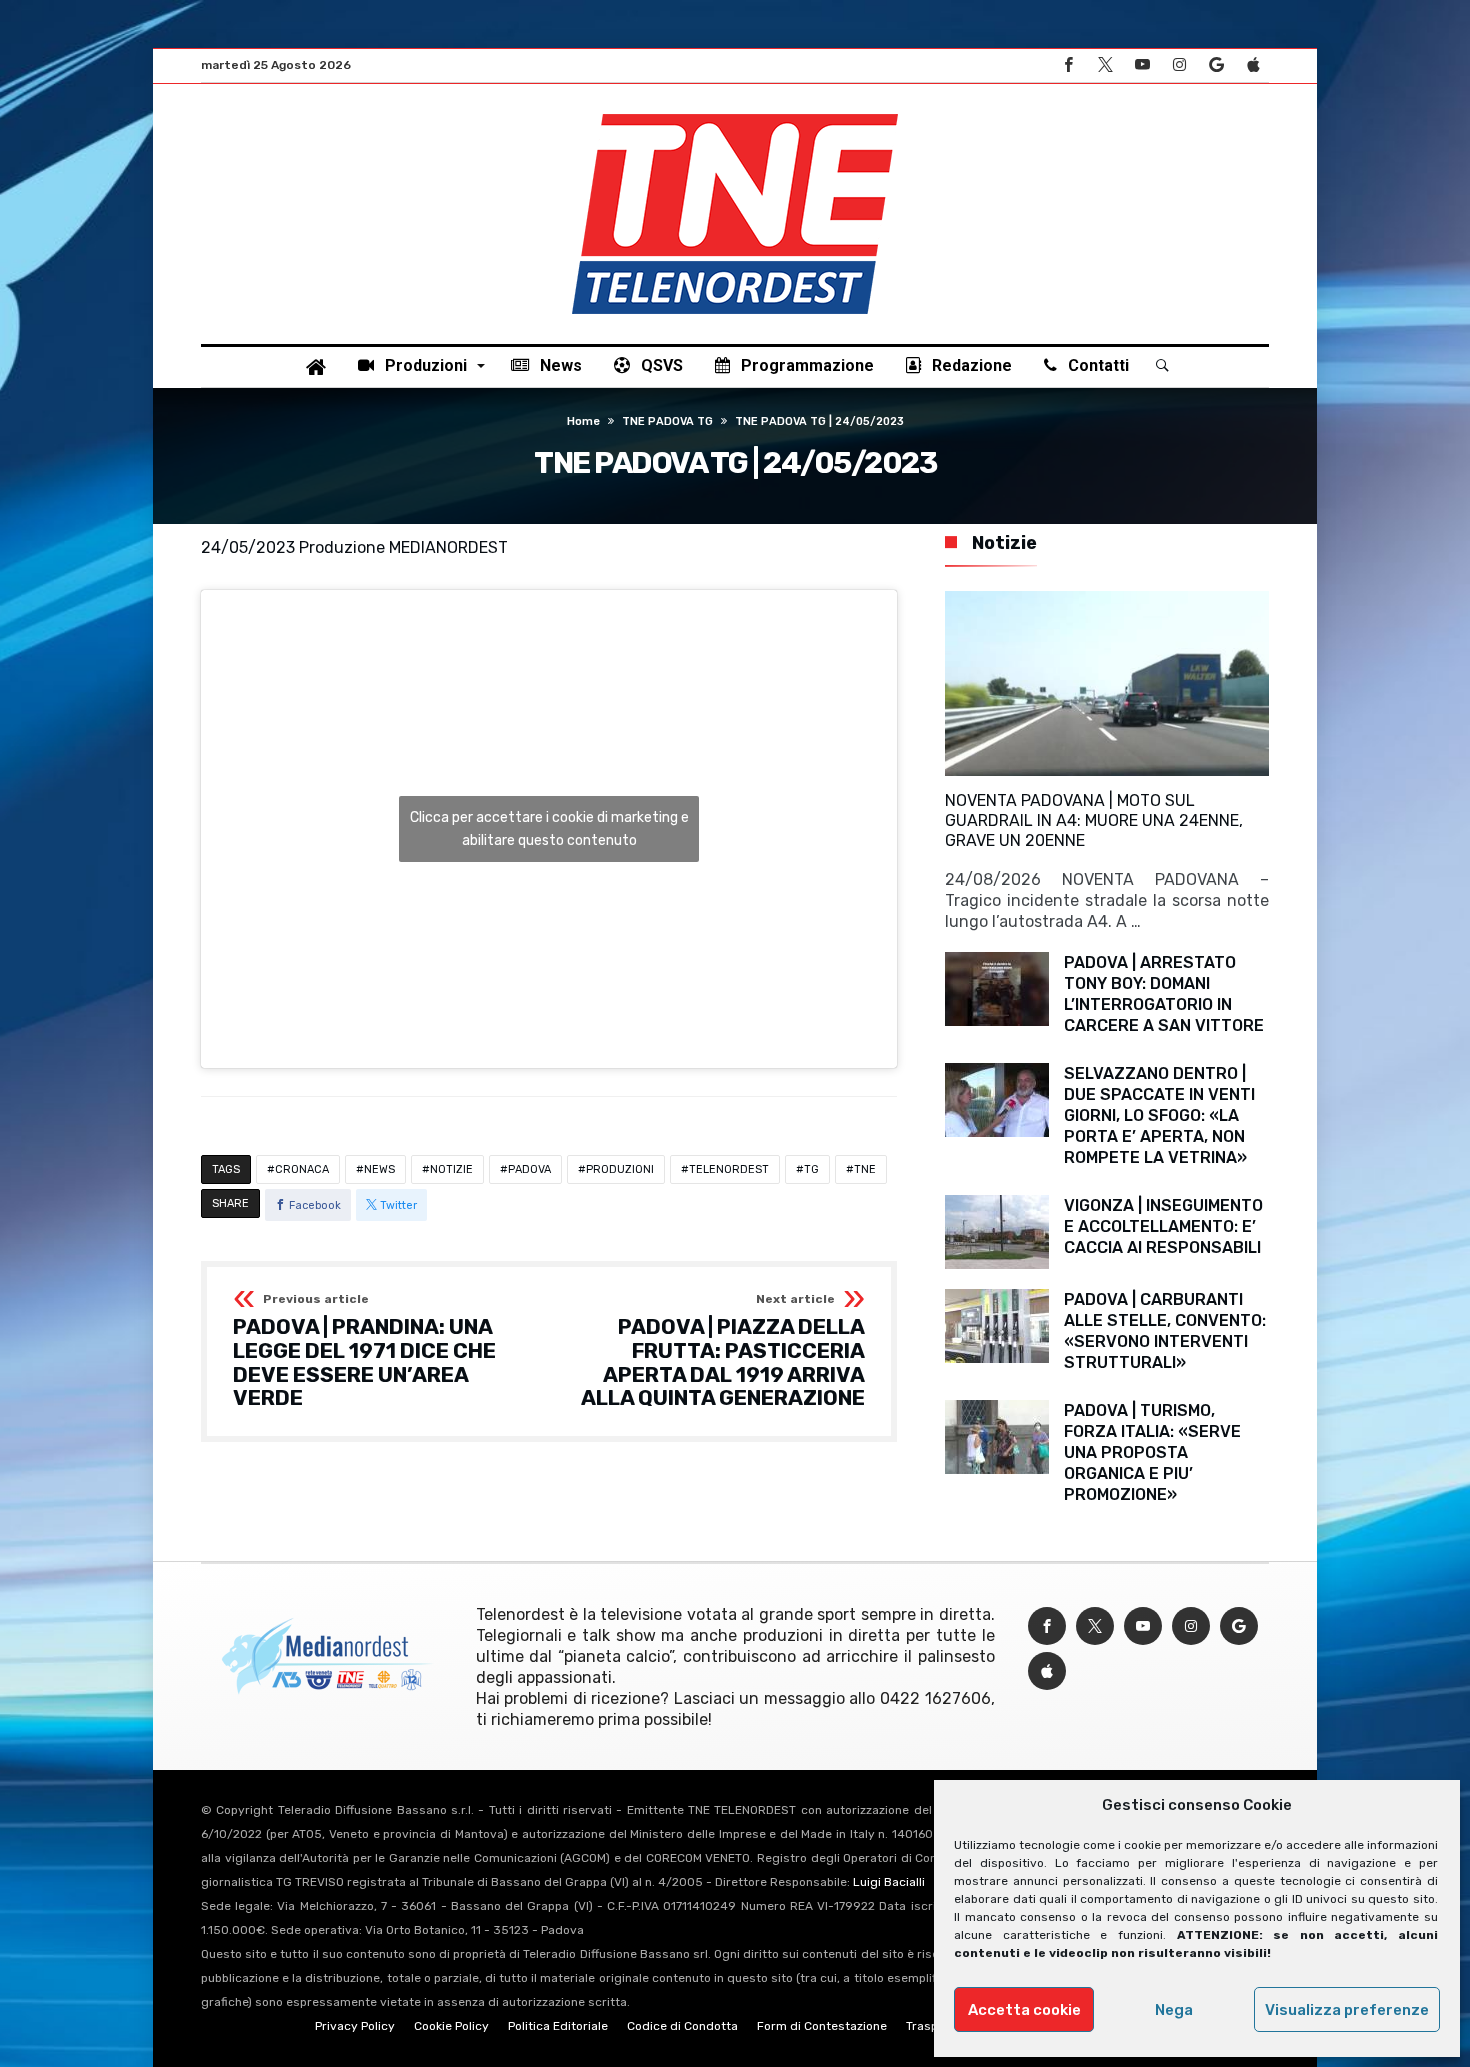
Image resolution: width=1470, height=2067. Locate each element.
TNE (865, 1169)
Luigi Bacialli (889, 1882)
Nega (1174, 2010)
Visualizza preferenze (1347, 2010)
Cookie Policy (451, 2026)
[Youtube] (1142, 65)
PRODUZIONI (620, 1169)
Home (583, 421)
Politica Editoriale (558, 2026)
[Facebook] (1068, 65)
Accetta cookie (1024, 2010)
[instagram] (1179, 65)
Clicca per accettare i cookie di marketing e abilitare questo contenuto (549, 829)
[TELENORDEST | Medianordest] (735, 114)
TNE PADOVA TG (667, 421)
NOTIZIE (451, 1169)
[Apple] (1253, 65)
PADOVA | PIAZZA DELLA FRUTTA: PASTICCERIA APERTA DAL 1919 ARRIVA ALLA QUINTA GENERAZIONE (723, 1351)
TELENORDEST (729, 1169)
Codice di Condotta (682, 2026)
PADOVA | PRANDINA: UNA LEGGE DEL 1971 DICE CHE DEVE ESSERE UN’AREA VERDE (364, 1351)
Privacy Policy (355, 2026)
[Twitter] (1105, 65)
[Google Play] (1216, 65)
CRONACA (302, 1169)
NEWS (379, 1169)
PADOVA (529, 1169)
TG (811, 1169)
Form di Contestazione (822, 2026)
